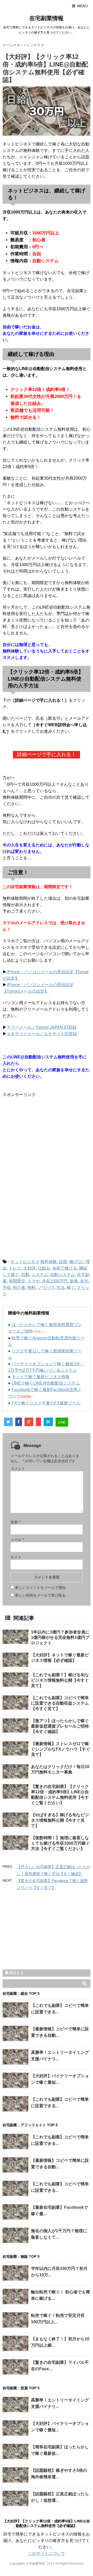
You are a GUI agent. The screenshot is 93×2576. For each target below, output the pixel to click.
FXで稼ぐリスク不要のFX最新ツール (46, 1403)
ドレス (15, 1268)
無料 (32, 1287)
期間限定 (17, 1281)
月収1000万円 (55, 1281)
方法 (60, 1287)
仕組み (44, 1268)
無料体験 (49, 1262)
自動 (25, 1275)
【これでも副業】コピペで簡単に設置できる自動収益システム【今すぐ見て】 (60, 1703)
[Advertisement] (46, 1139)
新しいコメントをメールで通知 (40, 1588)
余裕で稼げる (65, 1268)
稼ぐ (71, 1287)
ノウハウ (46, 1287)
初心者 (19, 1287)
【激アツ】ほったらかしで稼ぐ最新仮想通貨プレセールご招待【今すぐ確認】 (60, 1726)
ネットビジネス (25, 1262)
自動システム (63, 1275)
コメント (18, 1469)
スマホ (34, 1281)
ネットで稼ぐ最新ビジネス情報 (41, 1377)
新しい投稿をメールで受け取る (40, 1595)
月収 (7, 1287)
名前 (15, 1522)
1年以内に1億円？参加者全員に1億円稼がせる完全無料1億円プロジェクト (60, 1637)
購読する (16, 1973)
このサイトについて (47, 2553)
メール (17, 1540)
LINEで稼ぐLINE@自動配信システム (46, 1383)
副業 (74, 1281)
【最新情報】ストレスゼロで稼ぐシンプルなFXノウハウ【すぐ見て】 (61, 1749)
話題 (63, 1262)
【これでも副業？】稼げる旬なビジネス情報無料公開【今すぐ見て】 (60, 1680)
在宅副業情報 (47, 18)
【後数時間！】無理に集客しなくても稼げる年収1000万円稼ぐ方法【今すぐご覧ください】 (60, 1843)
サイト (16, 1557)
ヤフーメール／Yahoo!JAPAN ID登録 (42, 1027)
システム (40, 1275)
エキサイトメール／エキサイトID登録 (42, 1034)
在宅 (84, 1281)
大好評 (29, 1268)
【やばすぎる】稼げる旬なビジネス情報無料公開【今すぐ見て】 (60, 1820)
